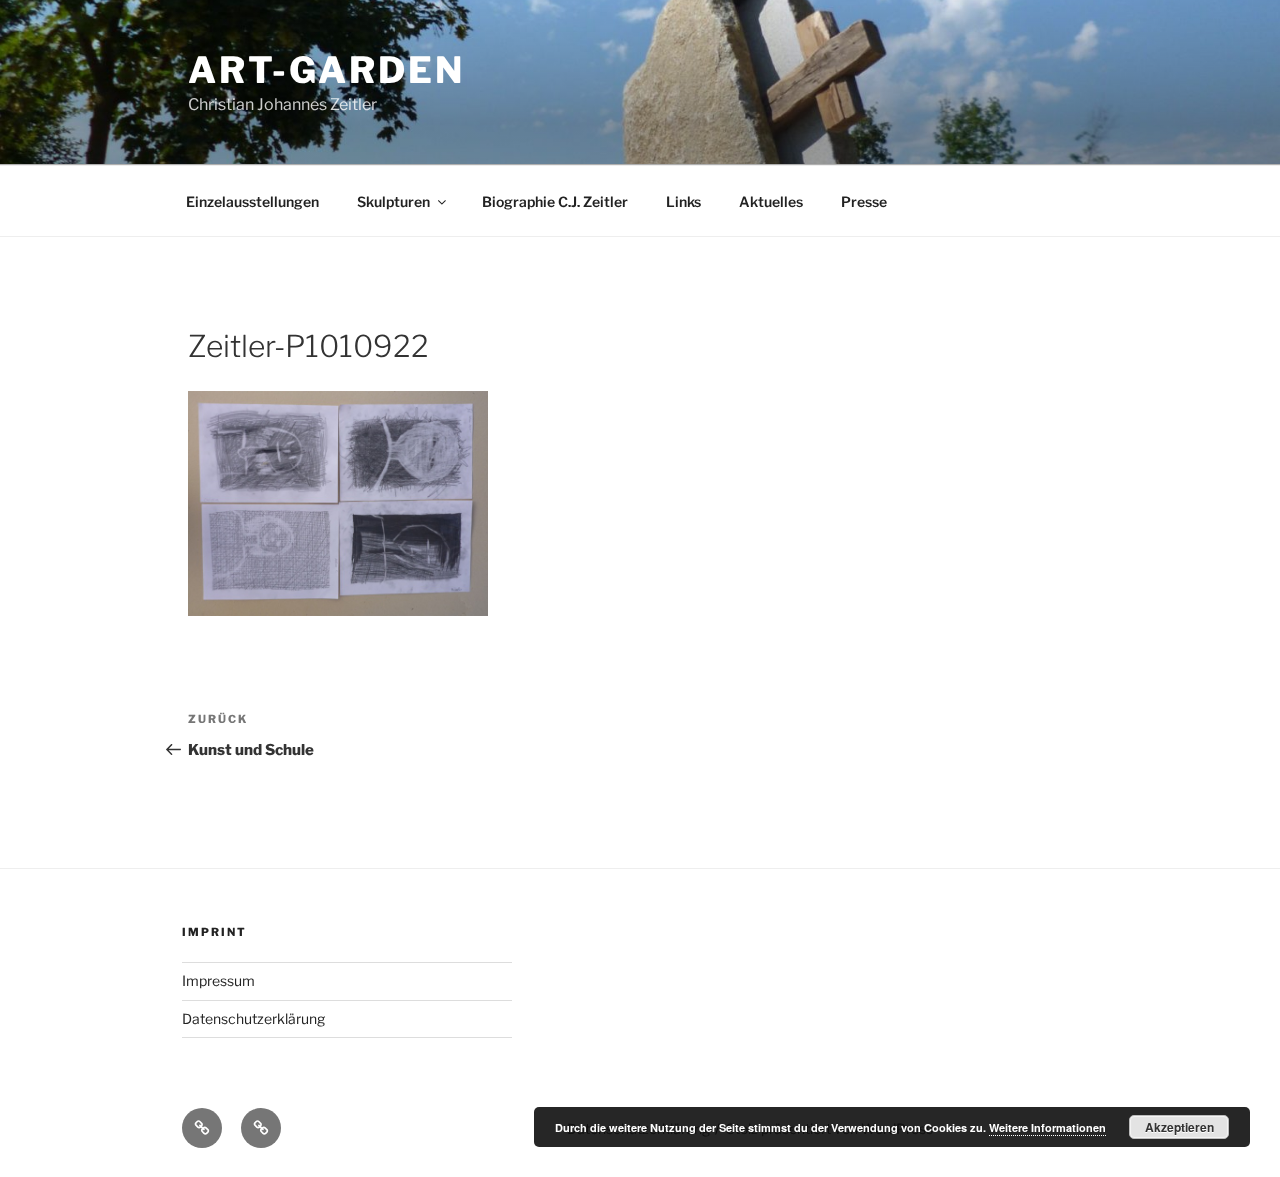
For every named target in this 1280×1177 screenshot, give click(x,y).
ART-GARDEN (326, 70)
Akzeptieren (1179, 1127)
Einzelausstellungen (252, 201)
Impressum (218, 980)
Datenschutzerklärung (253, 1018)
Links (683, 201)
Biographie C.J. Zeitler (555, 201)
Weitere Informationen (1047, 1127)
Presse (864, 201)
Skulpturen (393, 201)
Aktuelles (771, 201)
